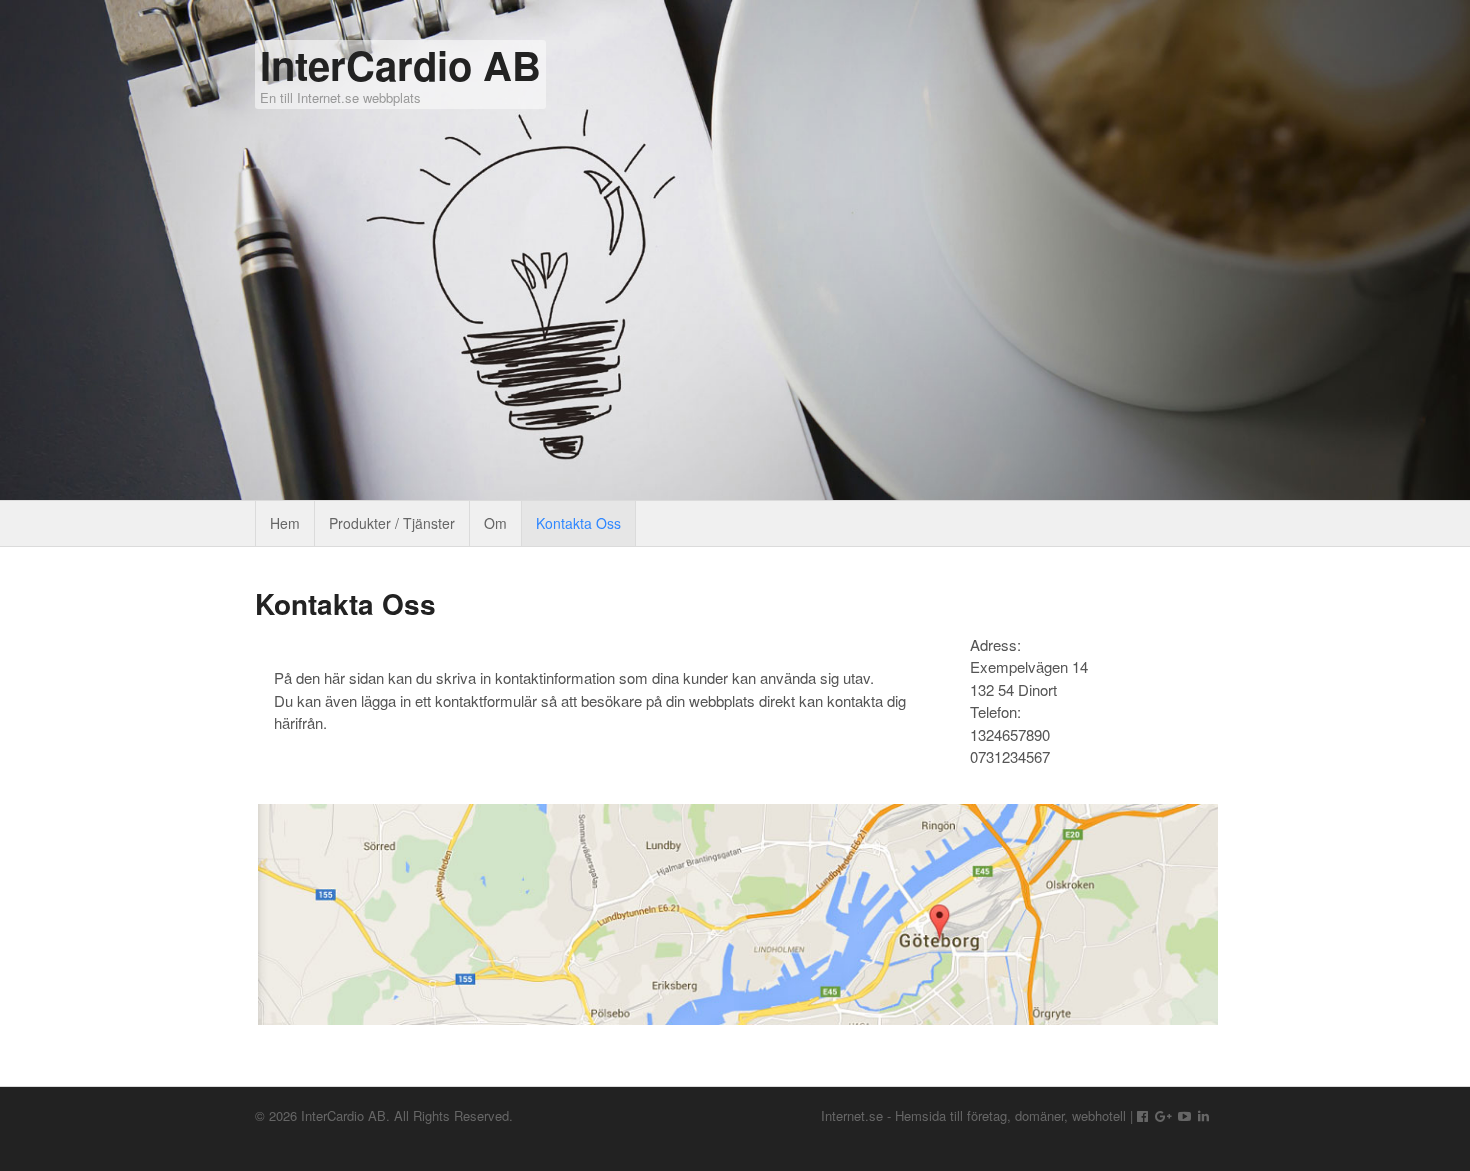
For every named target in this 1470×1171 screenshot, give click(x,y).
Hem (285, 523)
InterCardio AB (400, 64)
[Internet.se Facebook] (1142, 1115)
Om (495, 523)
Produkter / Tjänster (392, 523)
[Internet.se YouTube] (1184, 1115)
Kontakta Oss (578, 523)
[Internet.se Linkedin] (1203, 1115)
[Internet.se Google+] (1163, 1115)
